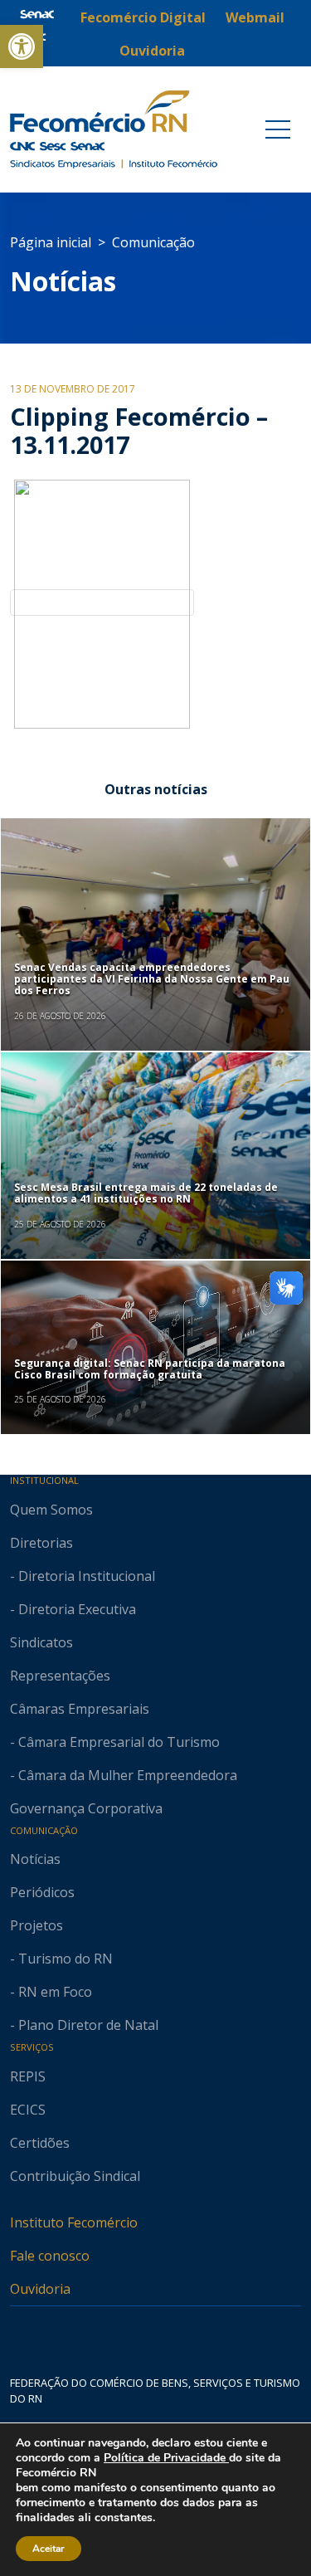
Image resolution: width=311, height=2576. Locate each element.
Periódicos (42, 1892)
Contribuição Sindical (75, 2176)
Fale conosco (50, 2256)
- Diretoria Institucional (83, 1576)
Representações (60, 1676)
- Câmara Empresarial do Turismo (115, 1742)
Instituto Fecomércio (74, 2222)
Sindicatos (41, 1642)
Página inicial (51, 242)
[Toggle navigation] (278, 129)
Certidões (40, 2143)
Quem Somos (51, 1510)
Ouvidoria (40, 2289)
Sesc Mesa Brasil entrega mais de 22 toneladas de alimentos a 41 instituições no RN (146, 1193)
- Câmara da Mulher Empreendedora (124, 1775)
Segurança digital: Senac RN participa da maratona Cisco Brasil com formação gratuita (150, 1369)
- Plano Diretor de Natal (84, 2025)
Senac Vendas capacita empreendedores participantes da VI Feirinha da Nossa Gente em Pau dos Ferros (152, 979)
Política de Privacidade (166, 2458)
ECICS (28, 2110)
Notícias (63, 281)
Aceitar (49, 2549)
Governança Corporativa (86, 1808)
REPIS (28, 2076)
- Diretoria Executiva (73, 1609)
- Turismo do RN (61, 1959)
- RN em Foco (51, 1992)
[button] (22, 46)
